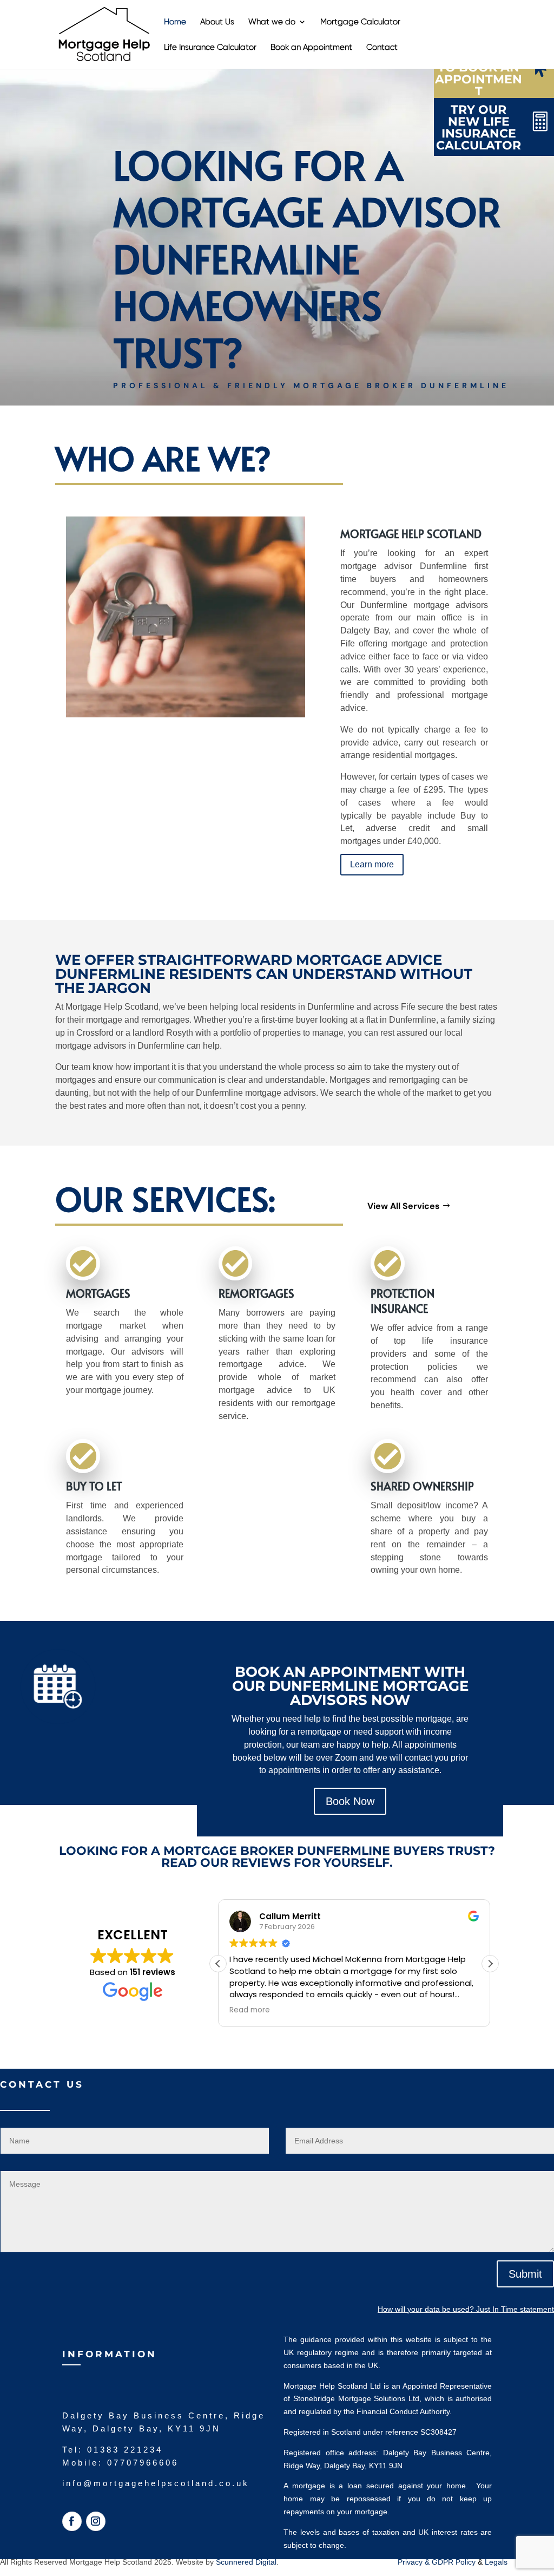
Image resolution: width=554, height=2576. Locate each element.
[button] (490, 1964)
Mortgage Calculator (360, 22)
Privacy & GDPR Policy (438, 2562)
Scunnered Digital (246, 2562)
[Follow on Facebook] (72, 2521)
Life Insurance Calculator (210, 48)
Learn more (372, 864)
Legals (496, 2562)
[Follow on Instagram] (96, 2521)
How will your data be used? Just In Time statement (466, 2309)
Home (175, 22)
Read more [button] (250, 2010)
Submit (525, 2274)
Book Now (350, 1801)
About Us (217, 22)
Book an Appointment (311, 48)
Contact (382, 48)
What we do (272, 22)
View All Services (404, 1206)
